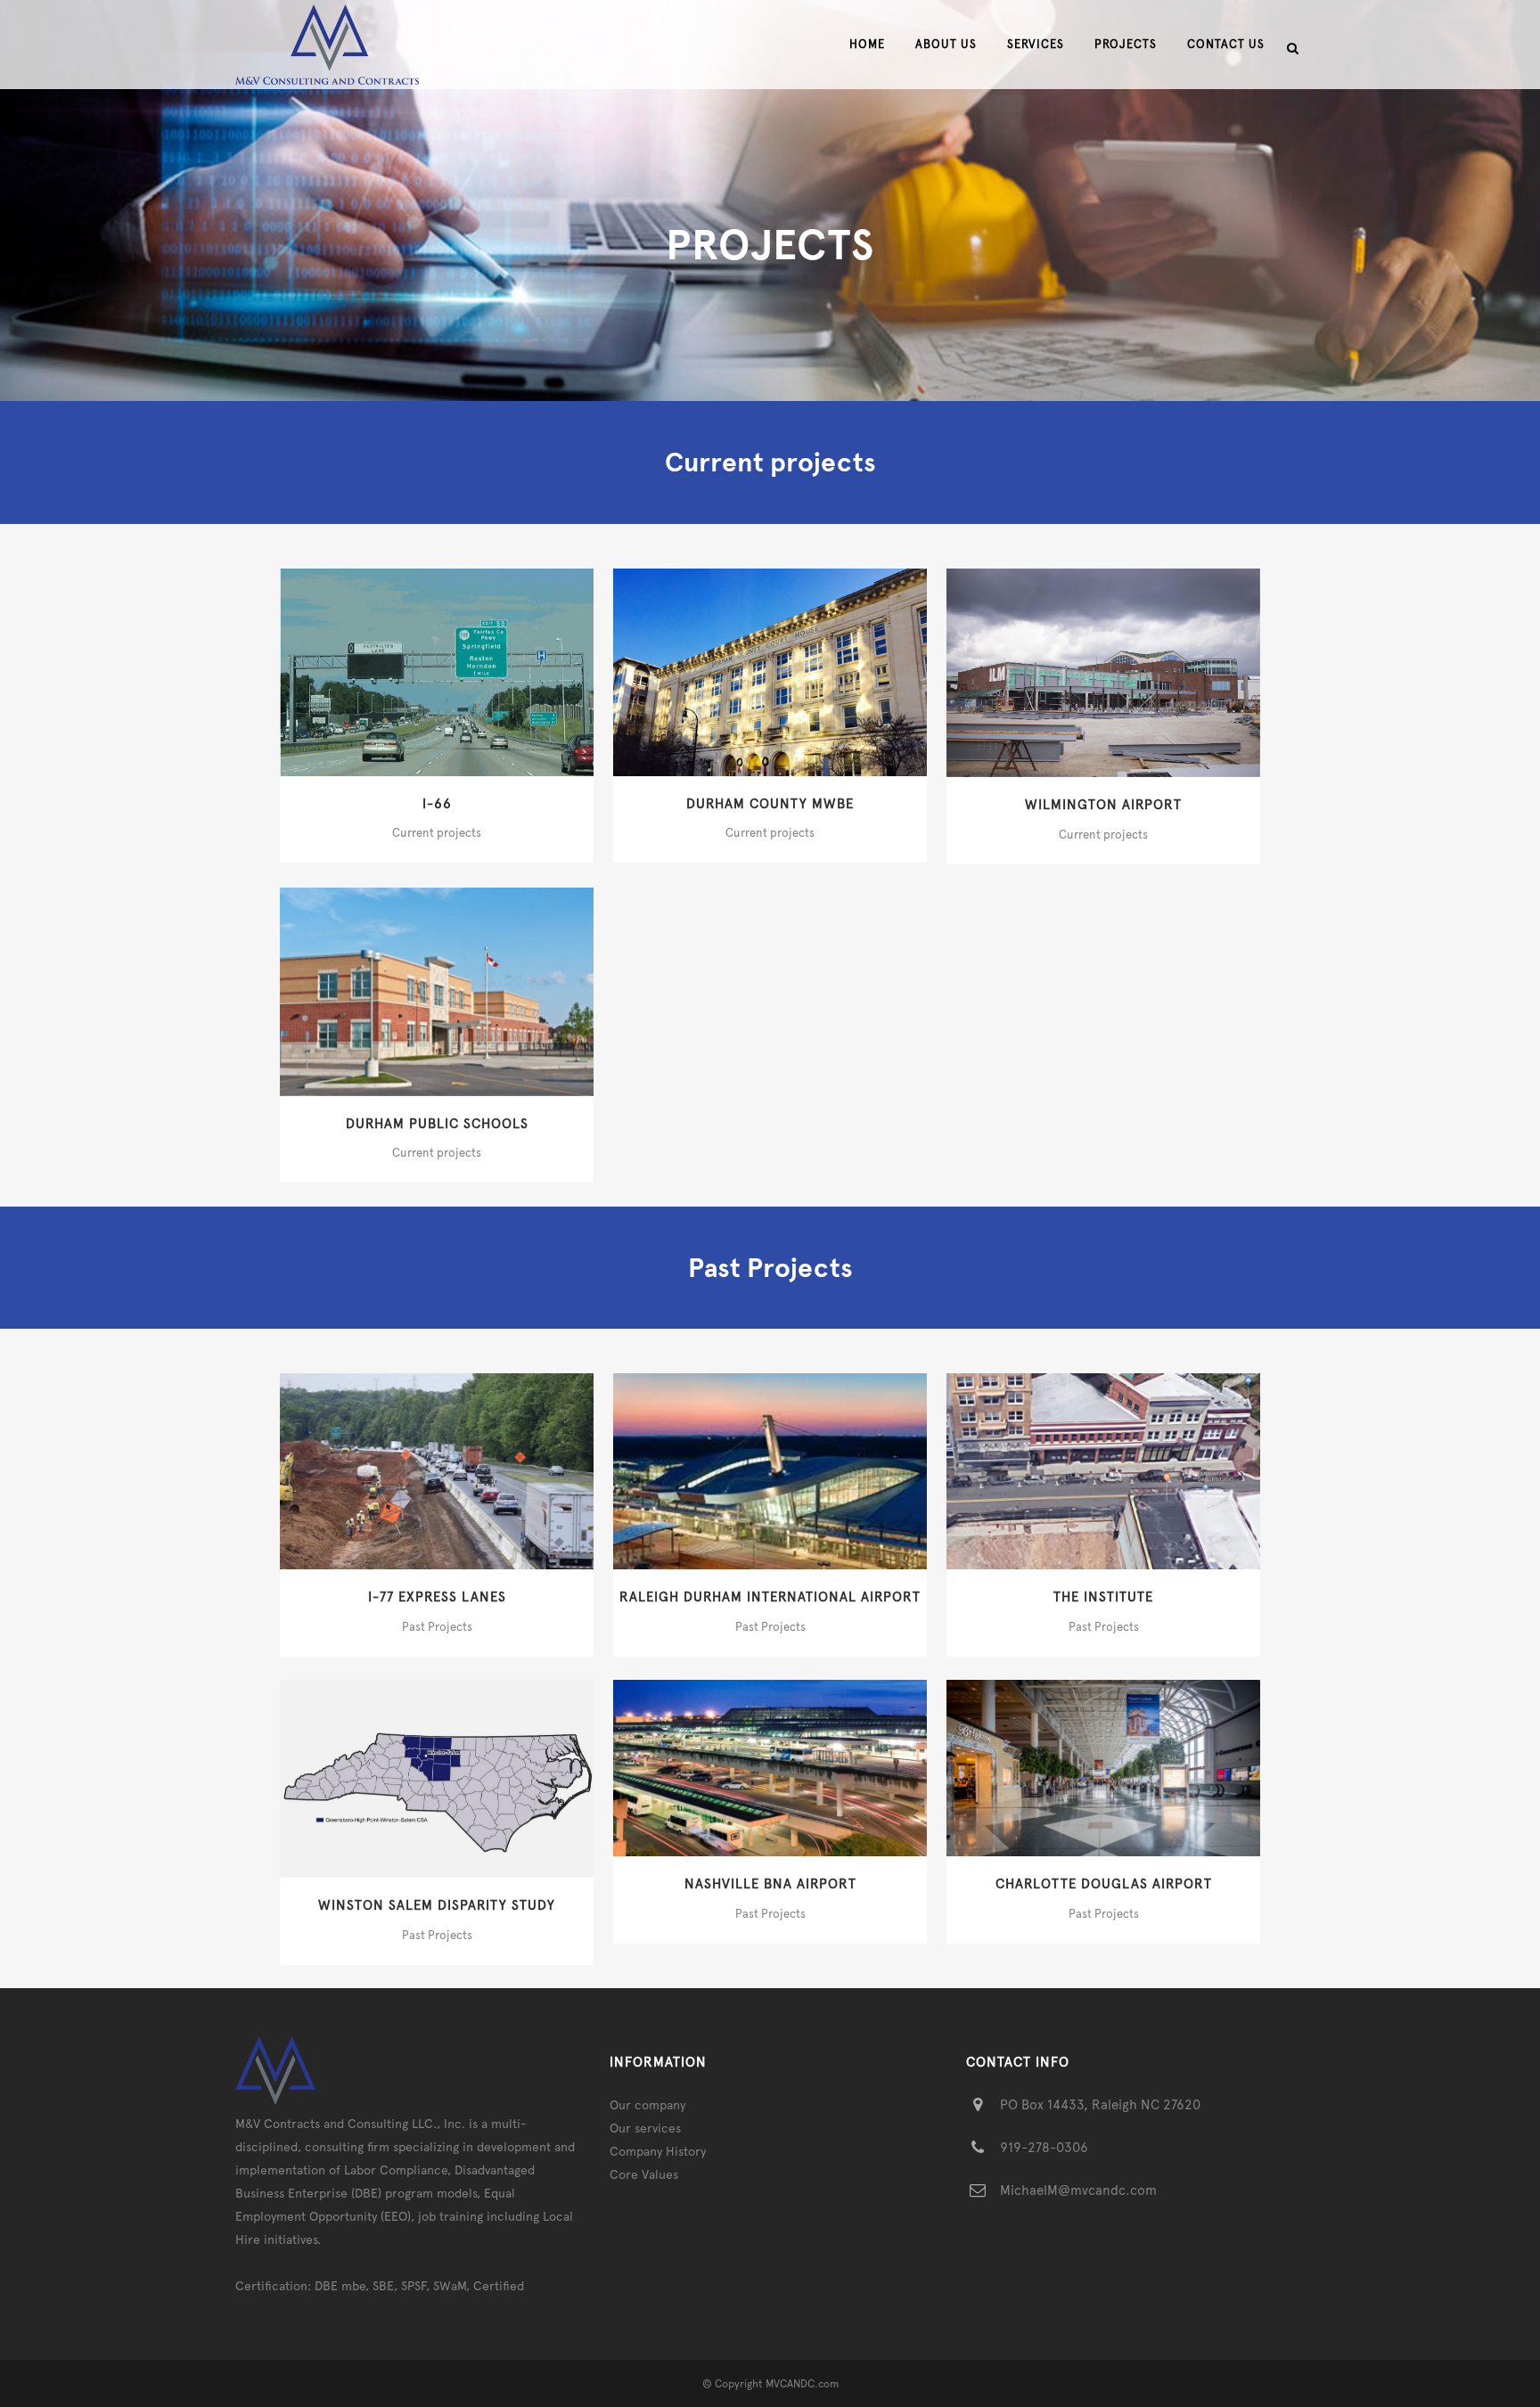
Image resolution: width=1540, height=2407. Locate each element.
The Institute (1103, 1597)
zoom (401, 670)
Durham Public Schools (437, 1124)
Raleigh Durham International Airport (770, 1597)
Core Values (644, 2174)
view (475, 670)
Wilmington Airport (1103, 805)
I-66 (437, 804)
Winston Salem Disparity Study (437, 1905)
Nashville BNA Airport (770, 1884)
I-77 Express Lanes (437, 1597)
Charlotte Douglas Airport (1104, 1884)
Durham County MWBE (770, 804)
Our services (645, 2128)
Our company (647, 2105)
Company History (658, 2151)
